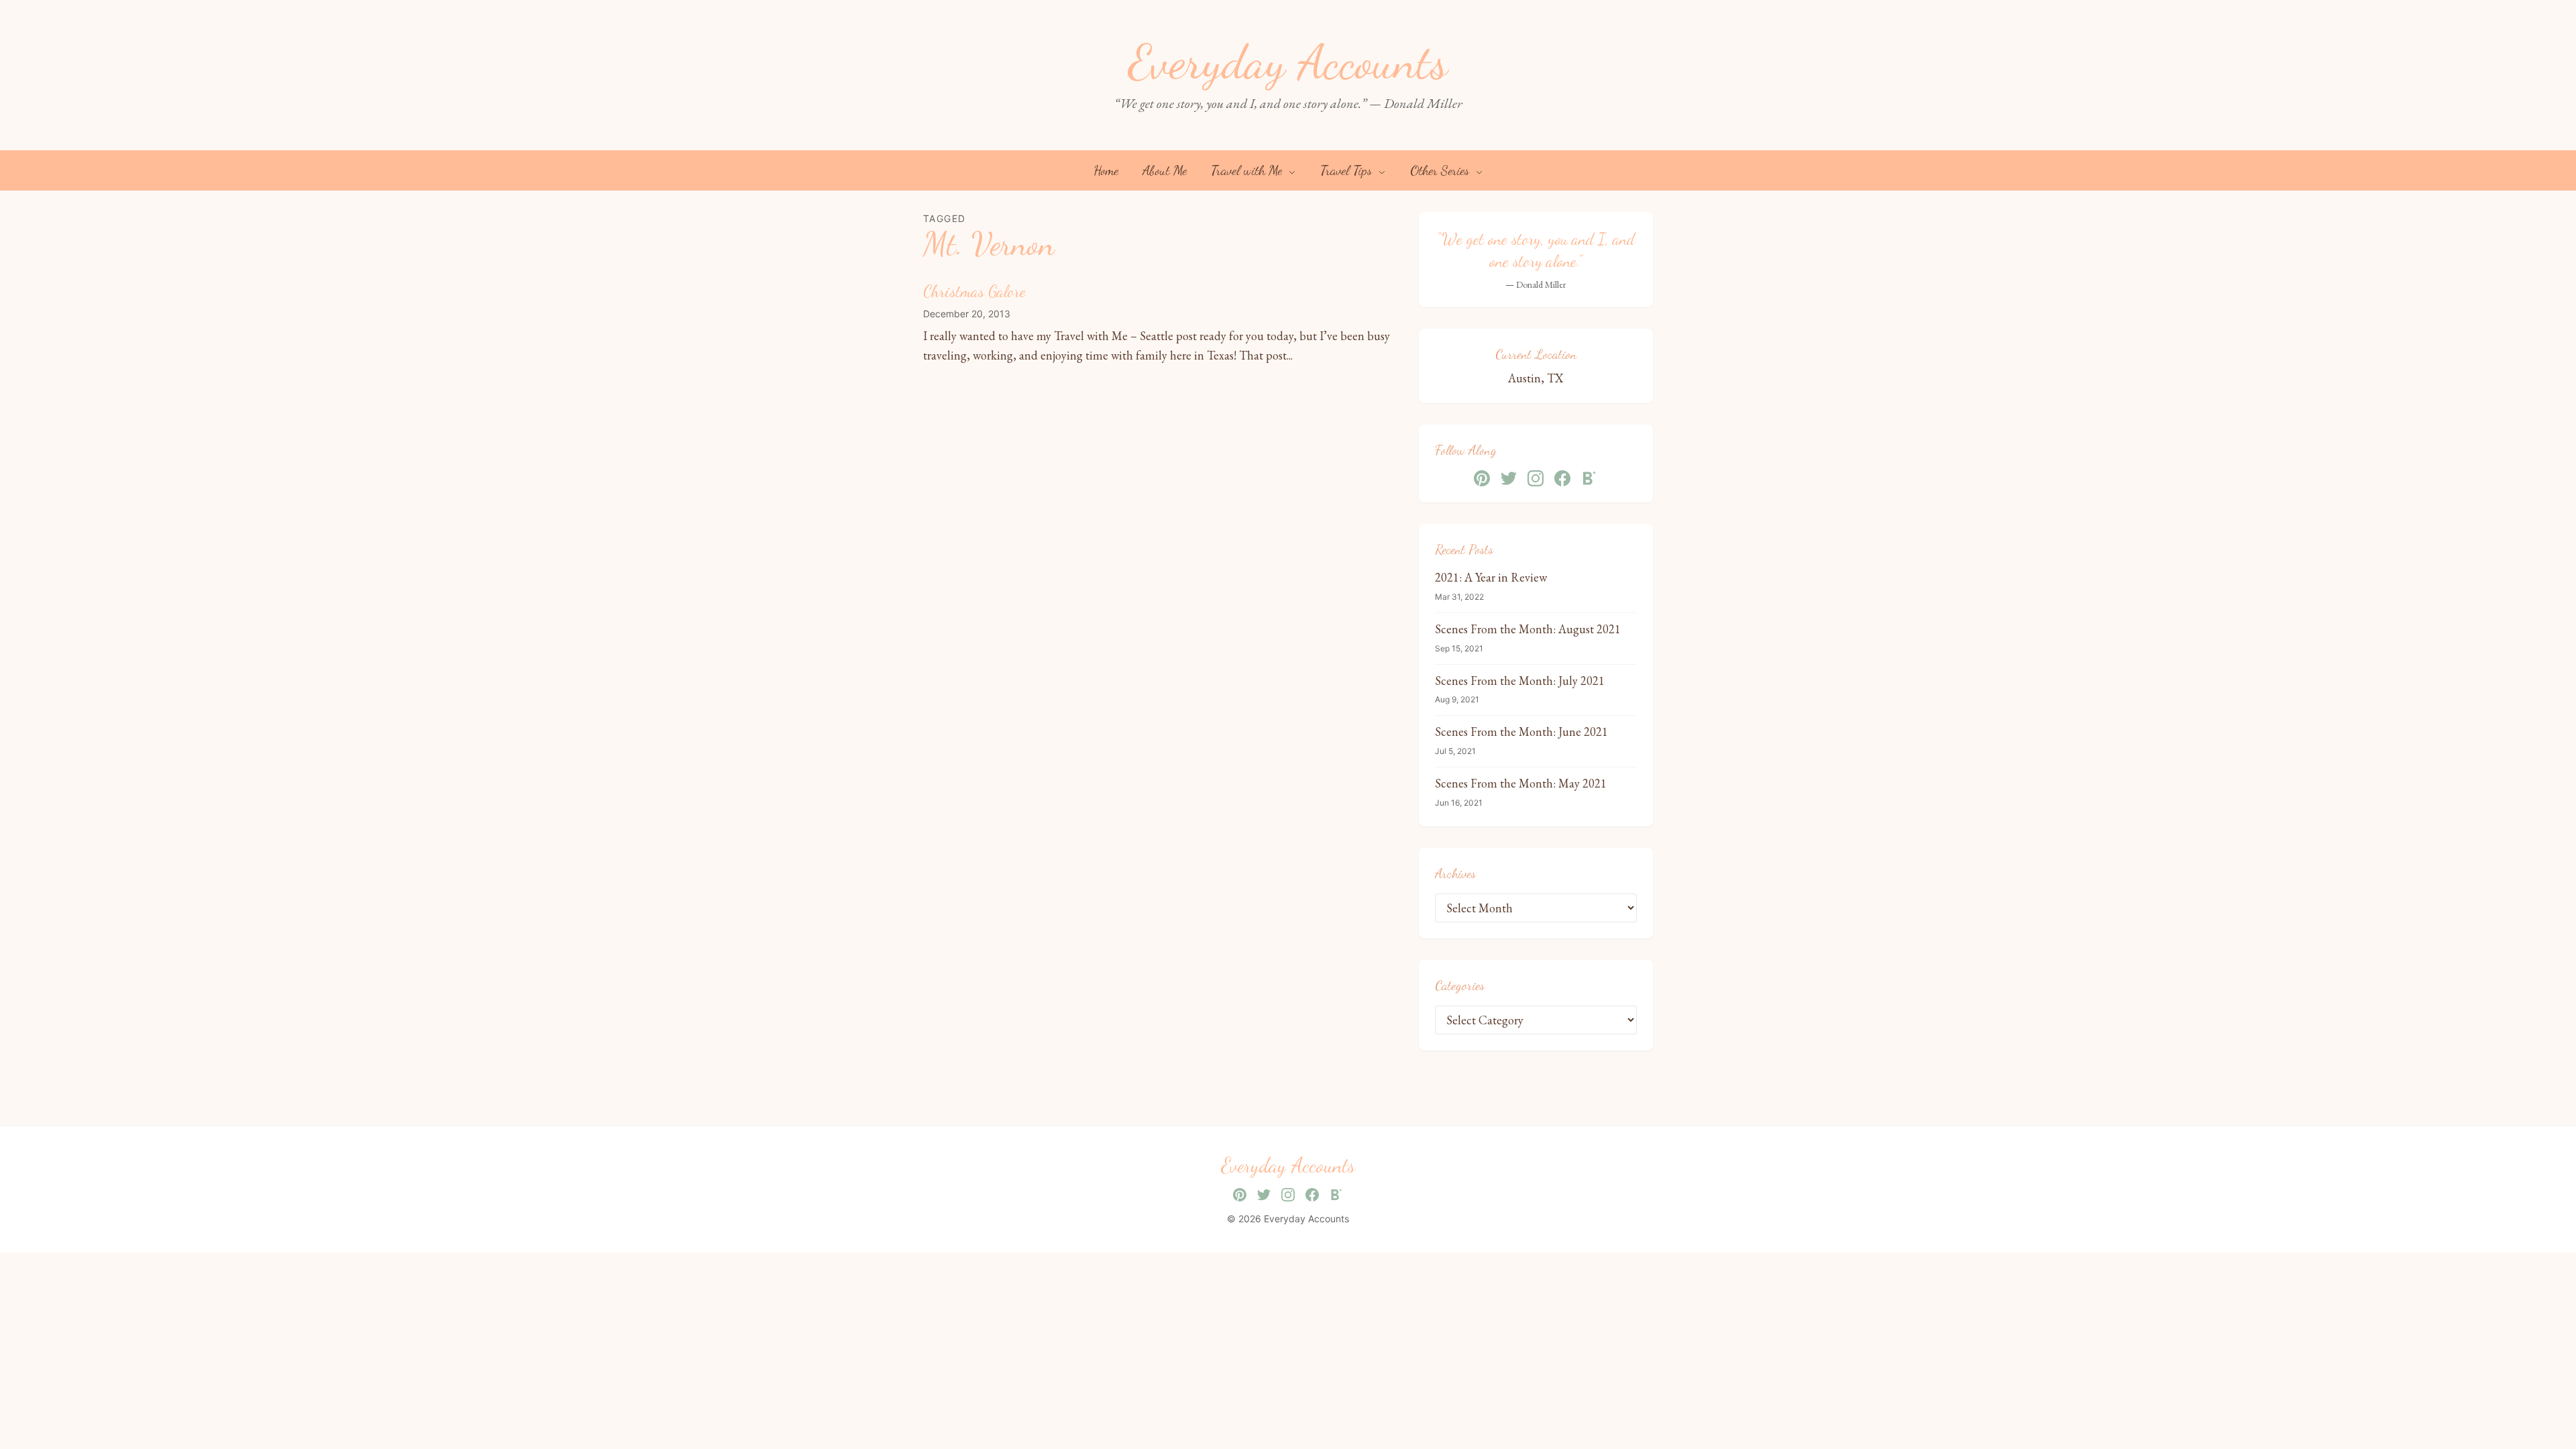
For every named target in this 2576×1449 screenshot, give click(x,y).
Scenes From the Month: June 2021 (1521, 732)
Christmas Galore (974, 291)
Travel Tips (1348, 170)
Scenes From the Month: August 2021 (1528, 629)
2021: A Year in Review (1491, 577)
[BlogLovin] (1589, 478)
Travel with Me (1248, 170)
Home (1106, 170)
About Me (1165, 170)
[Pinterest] (1482, 478)
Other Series (1441, 170)
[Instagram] (1536, 478)
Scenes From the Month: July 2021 (1520, 681)
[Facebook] (1562, 478)
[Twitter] (1509, 478)
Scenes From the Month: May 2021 (1521, 783)
